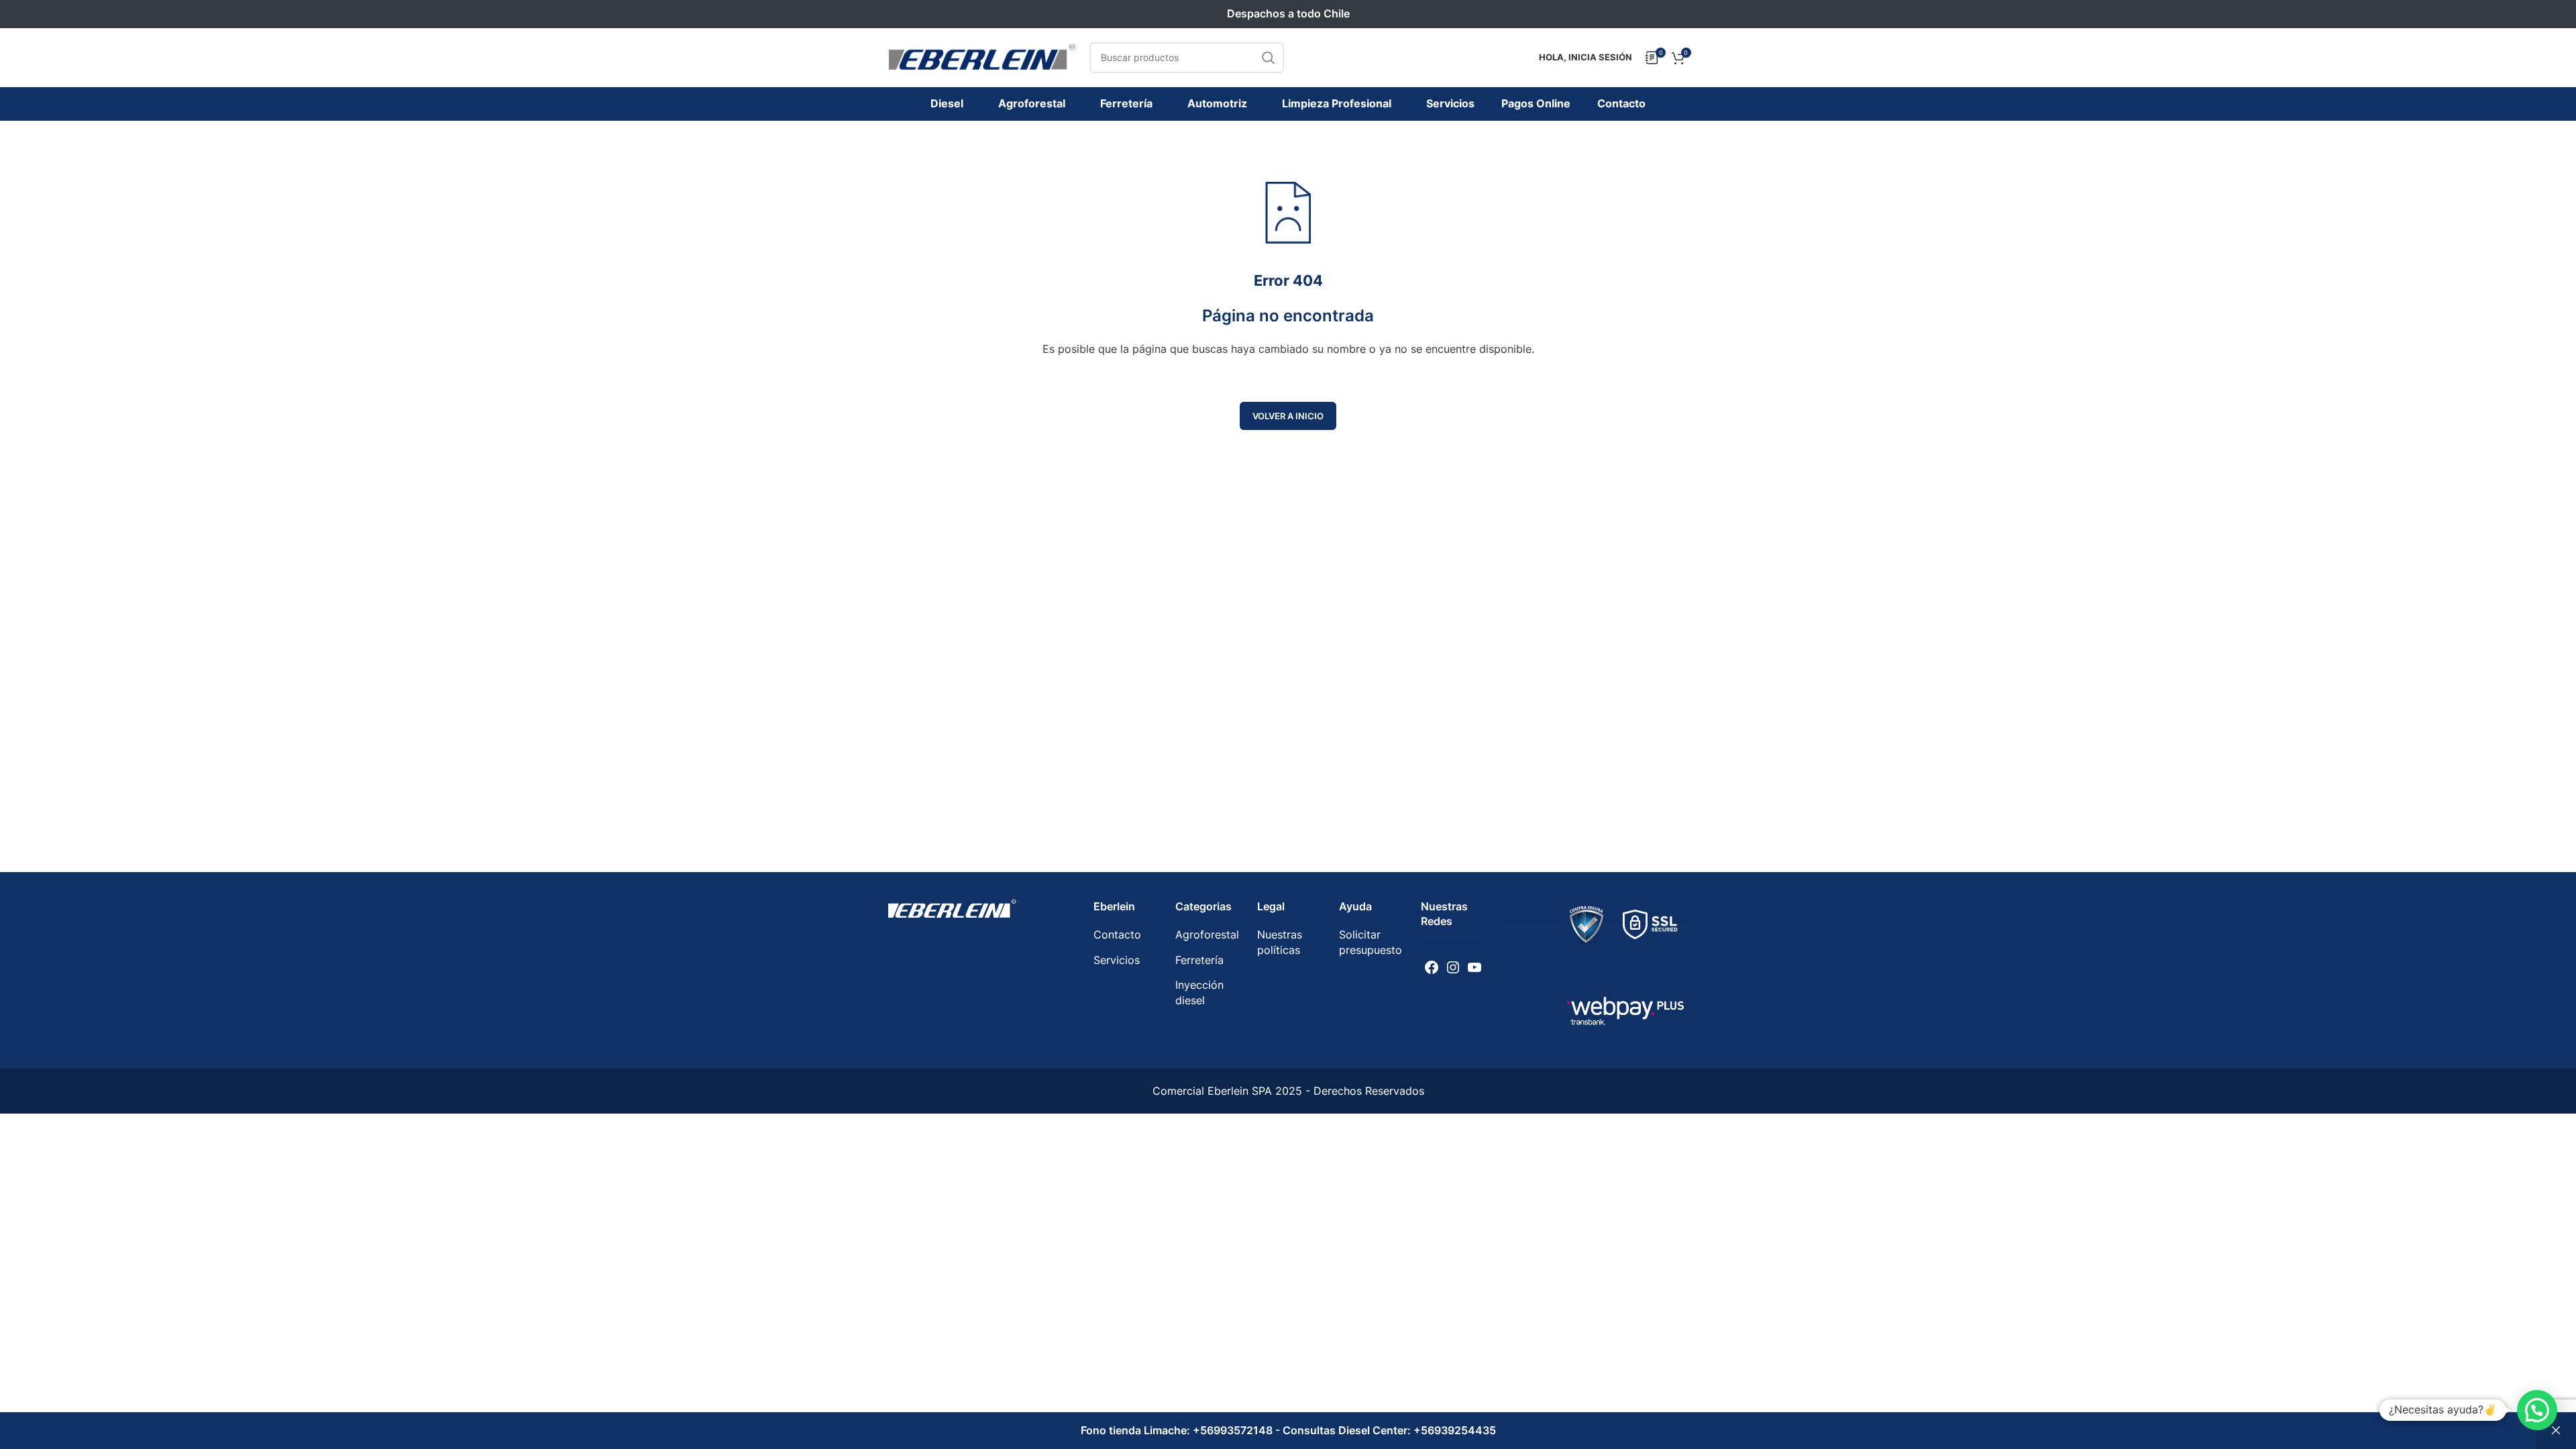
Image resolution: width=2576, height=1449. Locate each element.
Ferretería (1199, 960)
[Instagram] (1453, 967)
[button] (2537, 1410)
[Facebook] (1432, 967)
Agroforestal (1207, 934)
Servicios (1117, 960)
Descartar (2556, 1431)
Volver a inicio (1288, 416)
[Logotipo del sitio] (982, 56)
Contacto (1117, 934)
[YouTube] (1474, 967)
